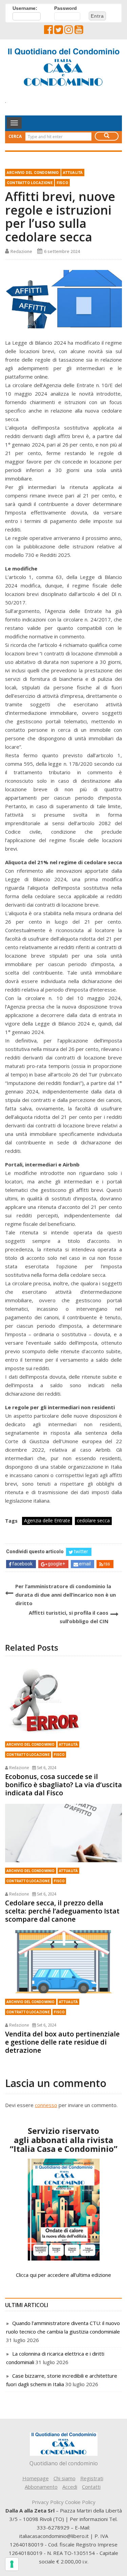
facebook (22, 1564)
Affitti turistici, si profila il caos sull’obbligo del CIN (69, 1617)
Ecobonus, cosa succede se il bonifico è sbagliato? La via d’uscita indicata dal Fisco (63, 1785)
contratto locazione (30, 183)
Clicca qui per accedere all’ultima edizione (63, 2275)
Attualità (73, 173)
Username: (25, 8)
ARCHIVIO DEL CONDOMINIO (33, 173)
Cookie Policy (80, 2502)
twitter (81, 1552)
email (85, 1564)
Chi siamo (65, 2478)
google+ (56, 1564)
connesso (46, 2105)
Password (66, 8)
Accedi (70, 2487)
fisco (62, 183)
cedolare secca (93, 1520)
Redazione (21, 251)
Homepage (36, 2478)
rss (107, 1564)
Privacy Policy (48, 2502)
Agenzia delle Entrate (47, 1520)
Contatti (91, 2487)
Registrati (92, 2478)
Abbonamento (41, 2487)
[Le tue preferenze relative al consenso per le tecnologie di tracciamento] (12, 2564)
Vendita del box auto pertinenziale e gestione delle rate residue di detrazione (62, 2042)
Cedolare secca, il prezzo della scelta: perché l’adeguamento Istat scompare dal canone (62, 1911)
